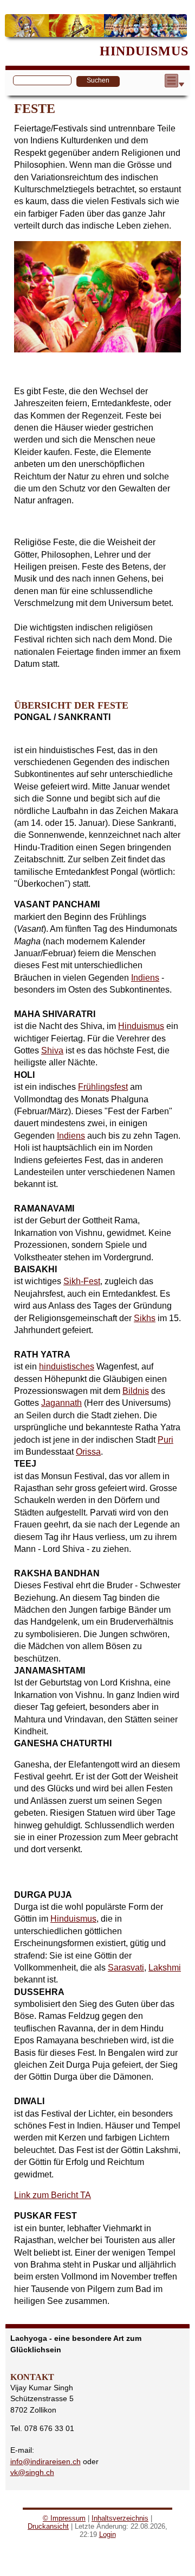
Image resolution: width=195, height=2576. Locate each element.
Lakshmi (165, 1968)
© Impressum (64, 2518)
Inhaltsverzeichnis (120, 2518)
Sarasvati (126, 1968)
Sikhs (145, 1318)
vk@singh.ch (32, 2472)
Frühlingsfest (103, 1087)
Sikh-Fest (82, 1281)
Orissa (88, 1452)
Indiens (145, 978)
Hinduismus (141, 1026)
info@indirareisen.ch (45, 2461)
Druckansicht (48, 2526)
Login (108, 2534)
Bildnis (136, 1391)
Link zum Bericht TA (53, 2195)
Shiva (52, 1050)
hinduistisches (67, 1366)
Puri (165, 1440)
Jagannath (61, 1403)
